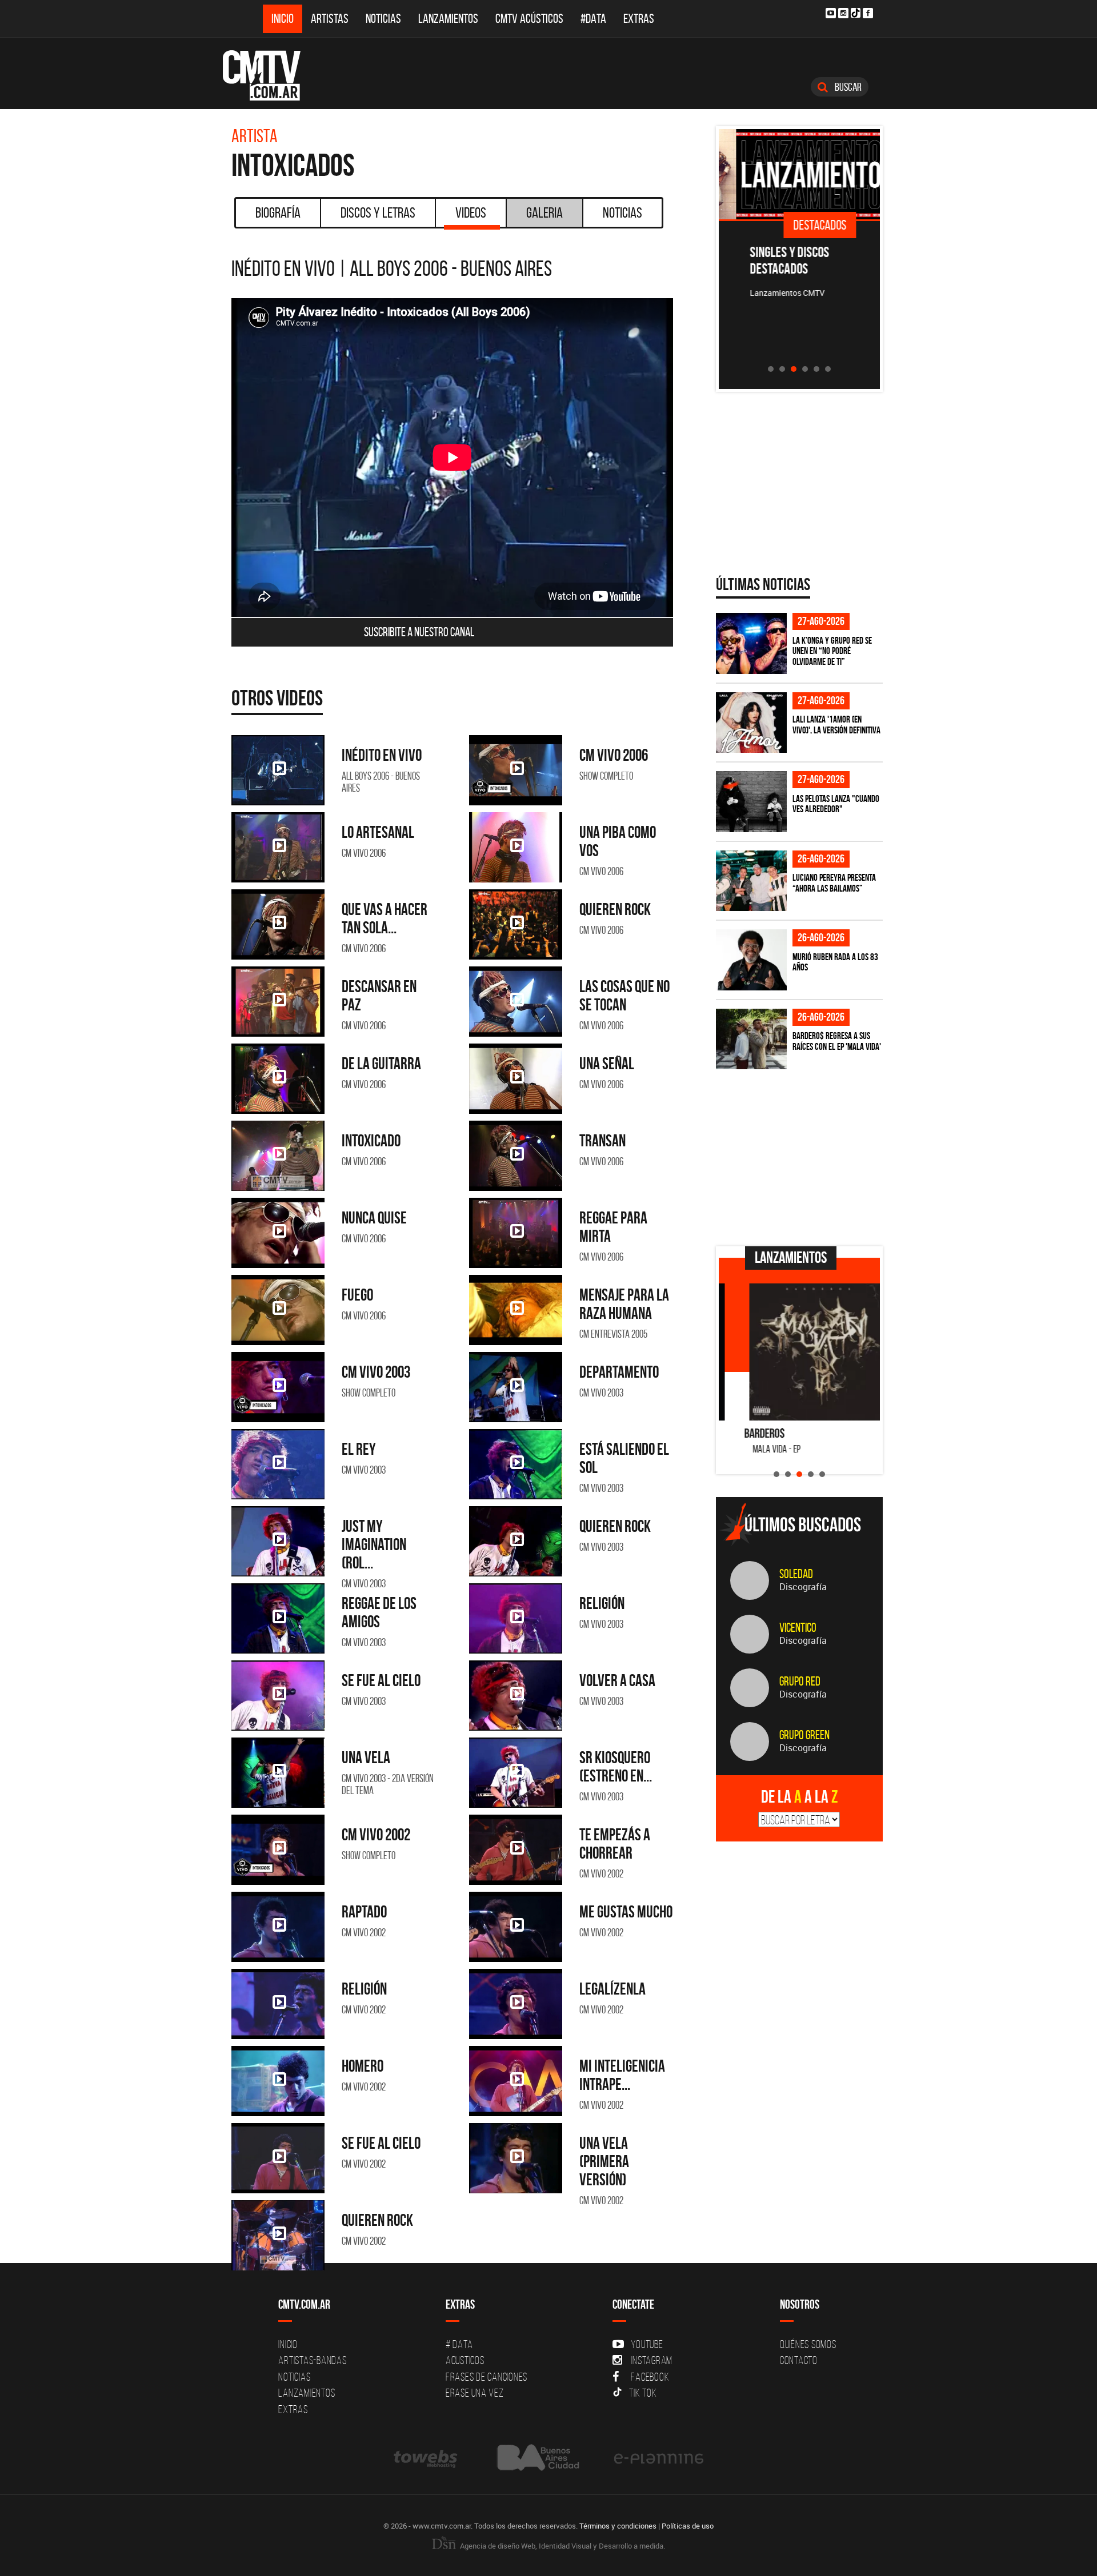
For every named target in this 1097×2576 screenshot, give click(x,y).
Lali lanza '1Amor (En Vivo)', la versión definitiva (836, 725)
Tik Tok (643, 2393)
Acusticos (465, 2360)
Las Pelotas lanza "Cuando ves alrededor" (836, 804)
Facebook (650, 2377)
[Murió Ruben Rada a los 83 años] (751, 960)
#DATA (593, 19)
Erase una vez (475, 2393)
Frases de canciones (487, 2377)
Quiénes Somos (808, 2344)
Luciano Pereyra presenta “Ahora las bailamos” (834, 883)
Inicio (283, 19)
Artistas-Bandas (312, 2360)
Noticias (383, 19)
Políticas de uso (688, 2526)
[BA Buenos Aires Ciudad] (537, 2458)
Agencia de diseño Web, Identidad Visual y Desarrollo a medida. (562, 2546)
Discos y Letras (378, 212)
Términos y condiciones (618, 2526)
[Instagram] (843, 13)
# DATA (459, 2344)
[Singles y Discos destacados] (800, 174)
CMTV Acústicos (529, 19)
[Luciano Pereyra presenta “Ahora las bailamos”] (751, 881)
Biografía (278, 212)
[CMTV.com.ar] (270, 75)
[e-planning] (659, 2458)
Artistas (330, 19)
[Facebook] (868, 13)
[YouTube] (831, 13)
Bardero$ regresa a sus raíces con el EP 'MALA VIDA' (837, 1041)
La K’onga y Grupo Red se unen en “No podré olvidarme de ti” (832, 651)
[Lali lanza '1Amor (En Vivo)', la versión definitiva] (751, 723)
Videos (471, 212)
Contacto (799, 2360)
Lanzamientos (448, 19)
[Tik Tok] (856, 13)
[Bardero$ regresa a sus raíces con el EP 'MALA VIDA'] (751, 1039)
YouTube (647, 2344)
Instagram (652, 2360)
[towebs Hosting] (427, 2458)
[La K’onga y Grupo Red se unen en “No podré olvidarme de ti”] (751, 643)
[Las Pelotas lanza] (751, 802)
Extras (639, 19)
